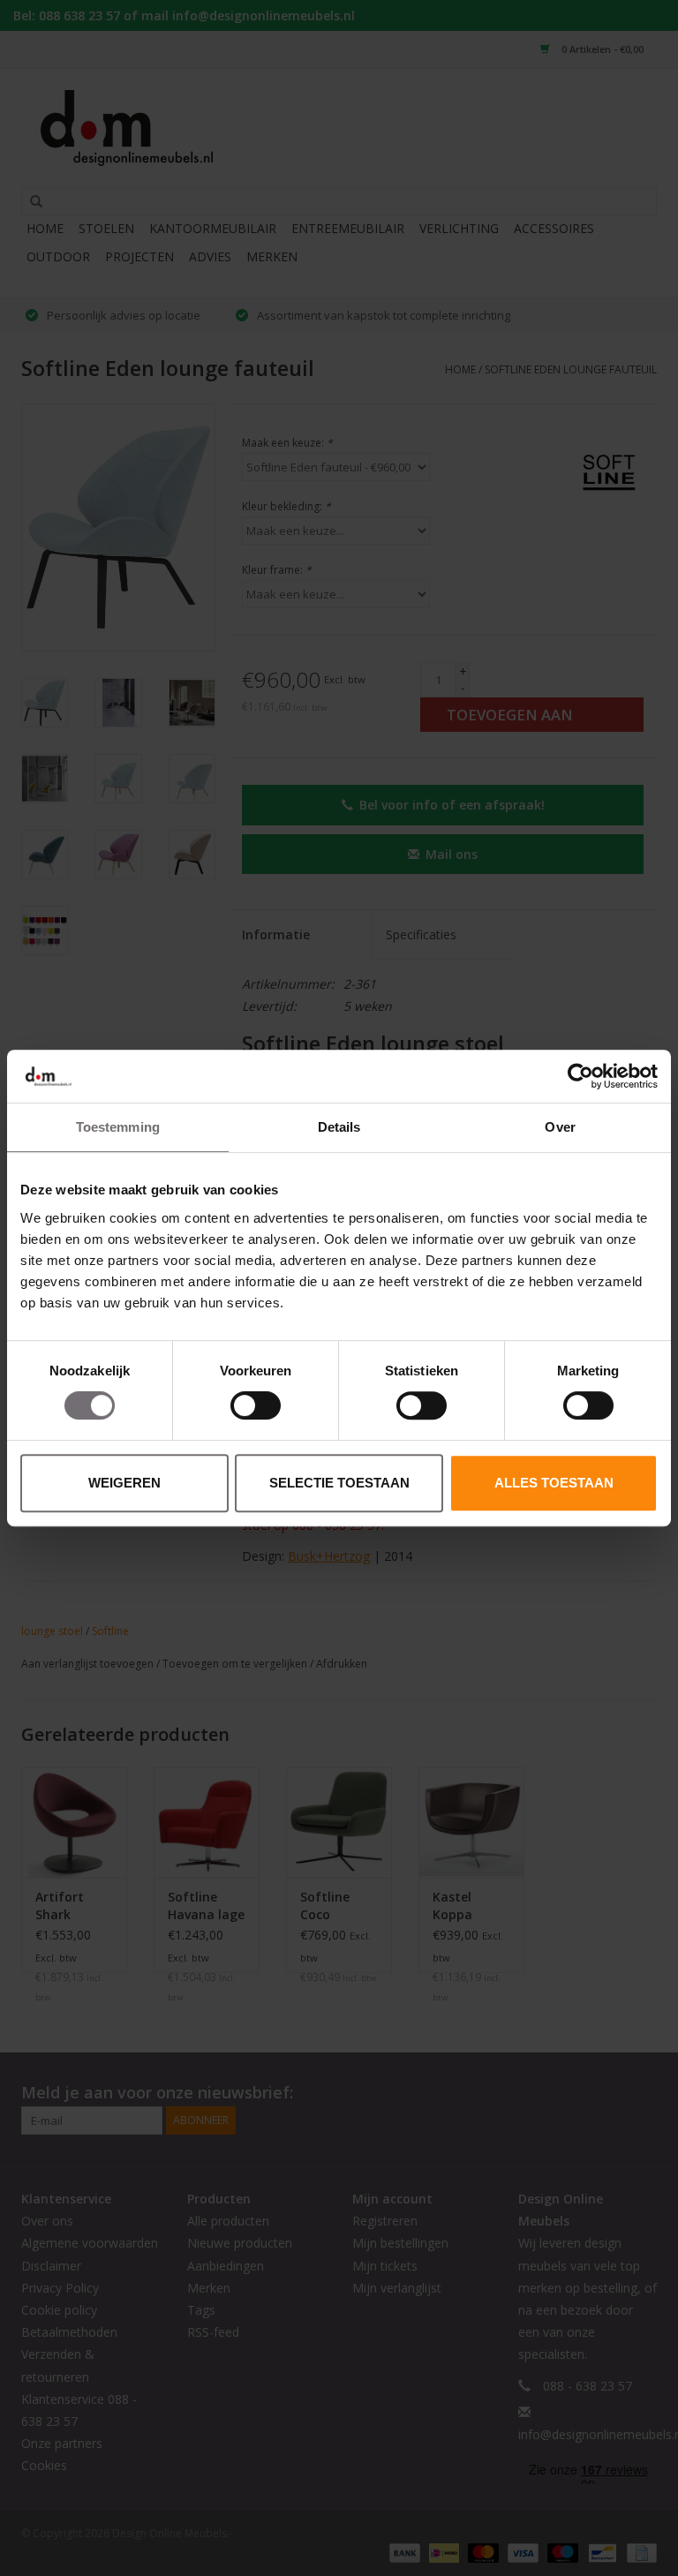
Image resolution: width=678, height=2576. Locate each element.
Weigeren (124, 1483)
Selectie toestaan (339, 1483)
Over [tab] (560, 1127)
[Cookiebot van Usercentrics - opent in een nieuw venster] (580, 1076)
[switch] (256, 1405)
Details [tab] (339, 1127)
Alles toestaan (554, 1483)
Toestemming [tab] (118, 1127)
